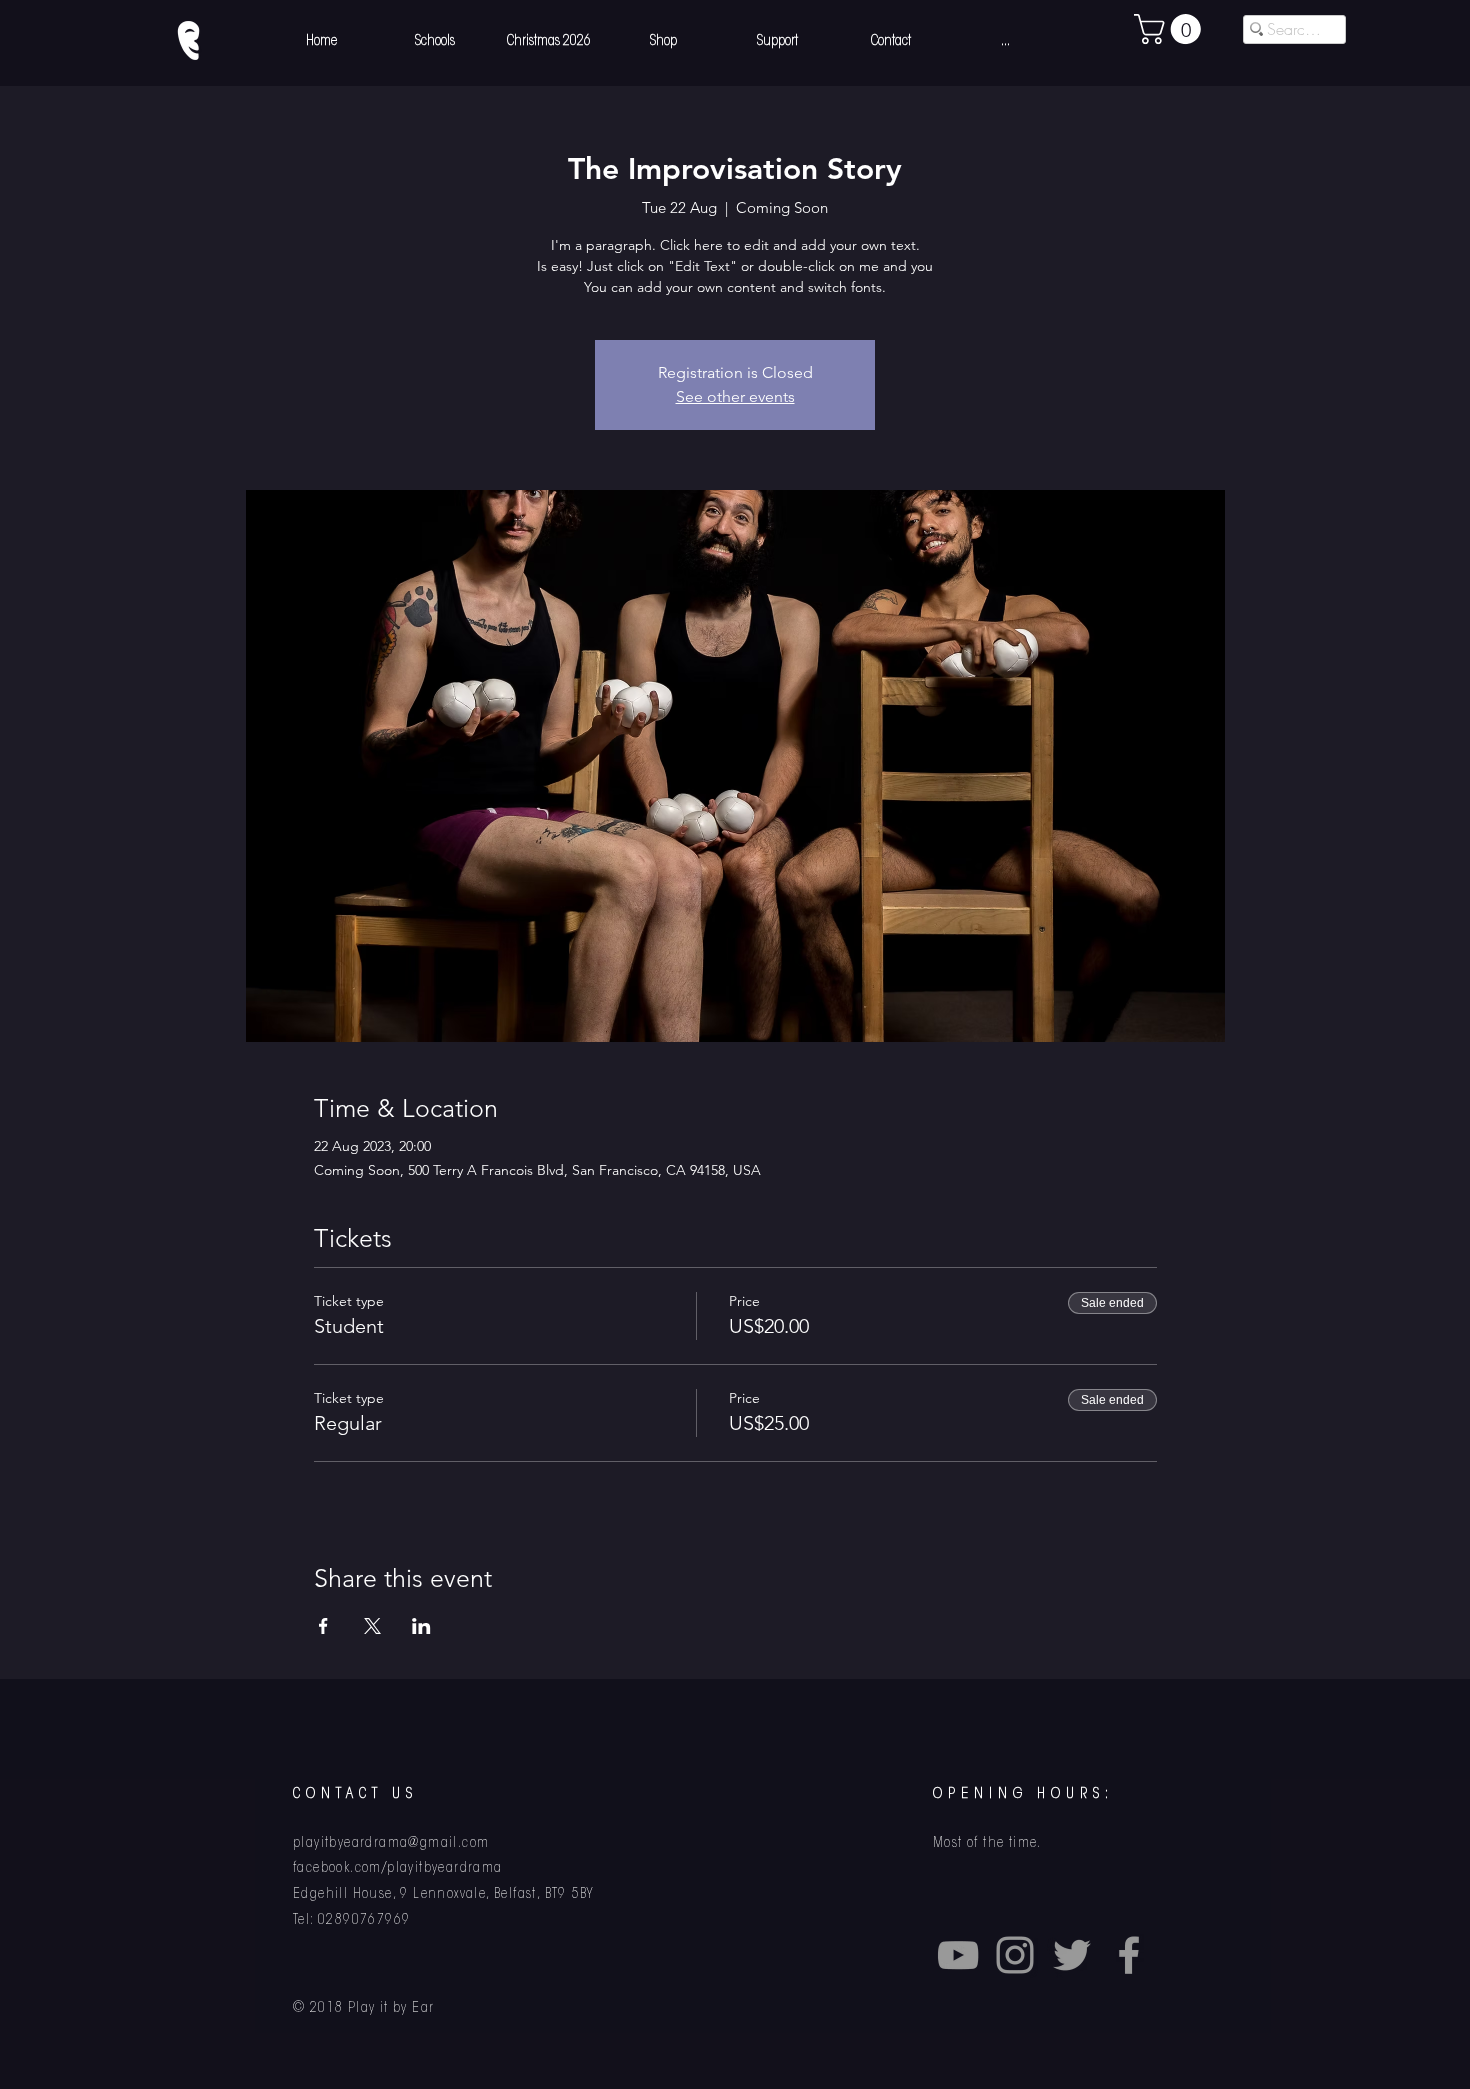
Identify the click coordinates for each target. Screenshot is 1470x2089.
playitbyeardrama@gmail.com (391, 1844)
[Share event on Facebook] (323, 1626)
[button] (1171, 29)
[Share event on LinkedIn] (421, 1626)
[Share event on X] (372, 1626)
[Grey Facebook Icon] (1129, 1955)
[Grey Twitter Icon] (1072, 1955)
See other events (735, 396)
